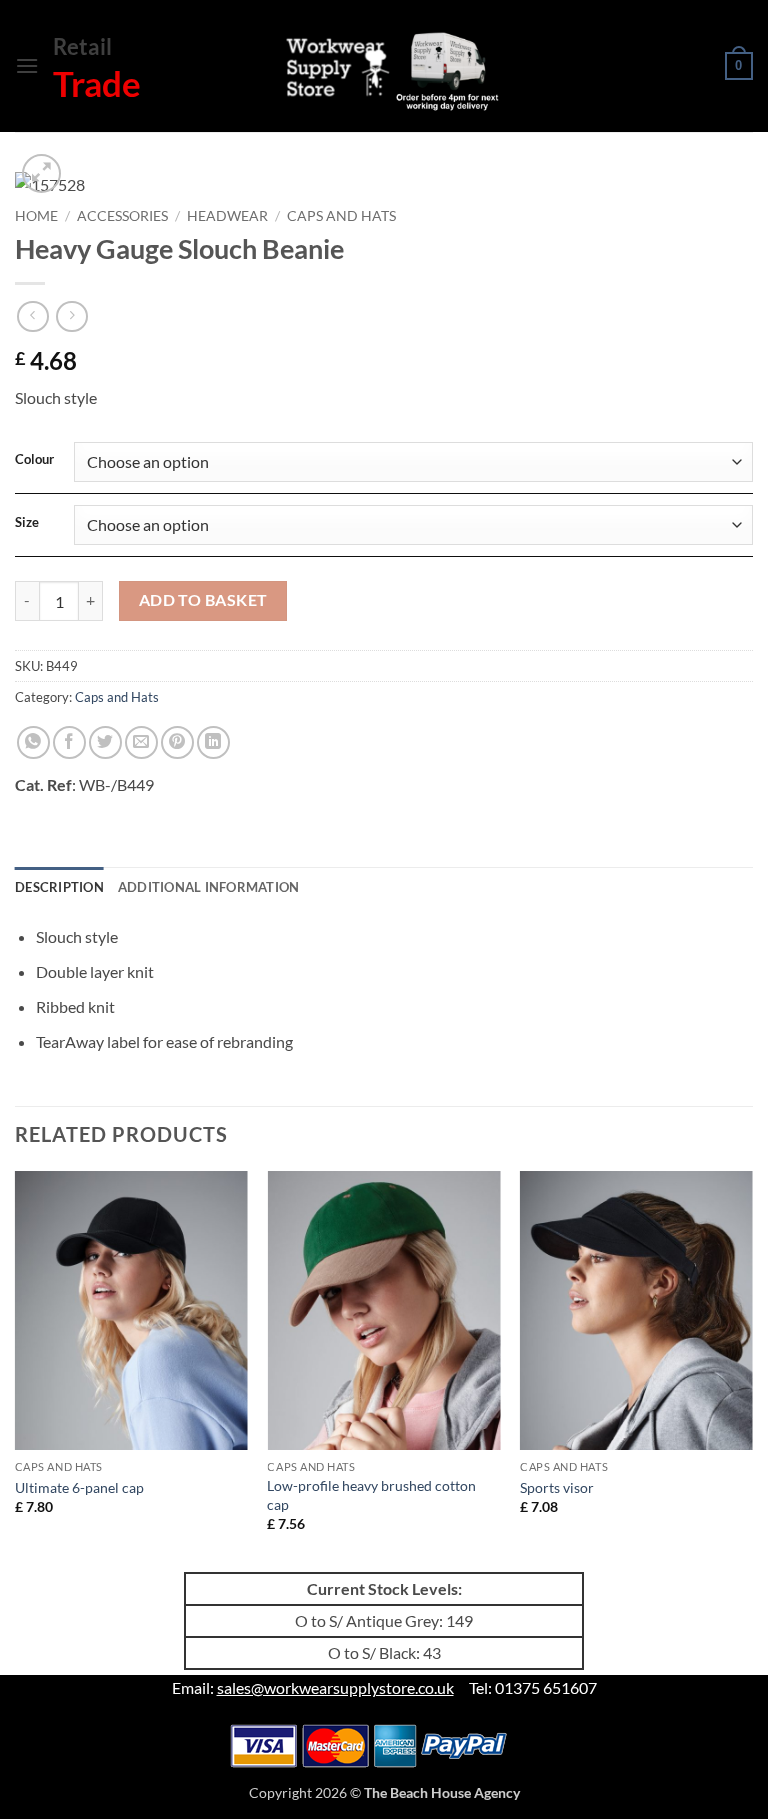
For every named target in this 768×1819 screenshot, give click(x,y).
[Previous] (16, 1369)
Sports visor (557, 1487)
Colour (34, 460)
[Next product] (32, 316)
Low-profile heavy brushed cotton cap (371, 1495)
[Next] (752, 1369)
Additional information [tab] (209, 887)
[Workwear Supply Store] (373, 70)
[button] (27, 65)
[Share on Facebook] (69, 742)
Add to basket (203, 600)
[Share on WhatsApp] (33, 742)
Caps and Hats (341, 216)
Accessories (122, 216)
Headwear (227, 216)
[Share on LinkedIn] (213, 742)
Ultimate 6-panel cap (79, 1487)
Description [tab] (59, 887)
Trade (97, 83)
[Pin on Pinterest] (177, 742)
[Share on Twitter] (105, 742)
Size (27, 523)
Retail (82, 46)
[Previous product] (71, 316)
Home (36, 216)
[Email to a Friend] (141, 742)
